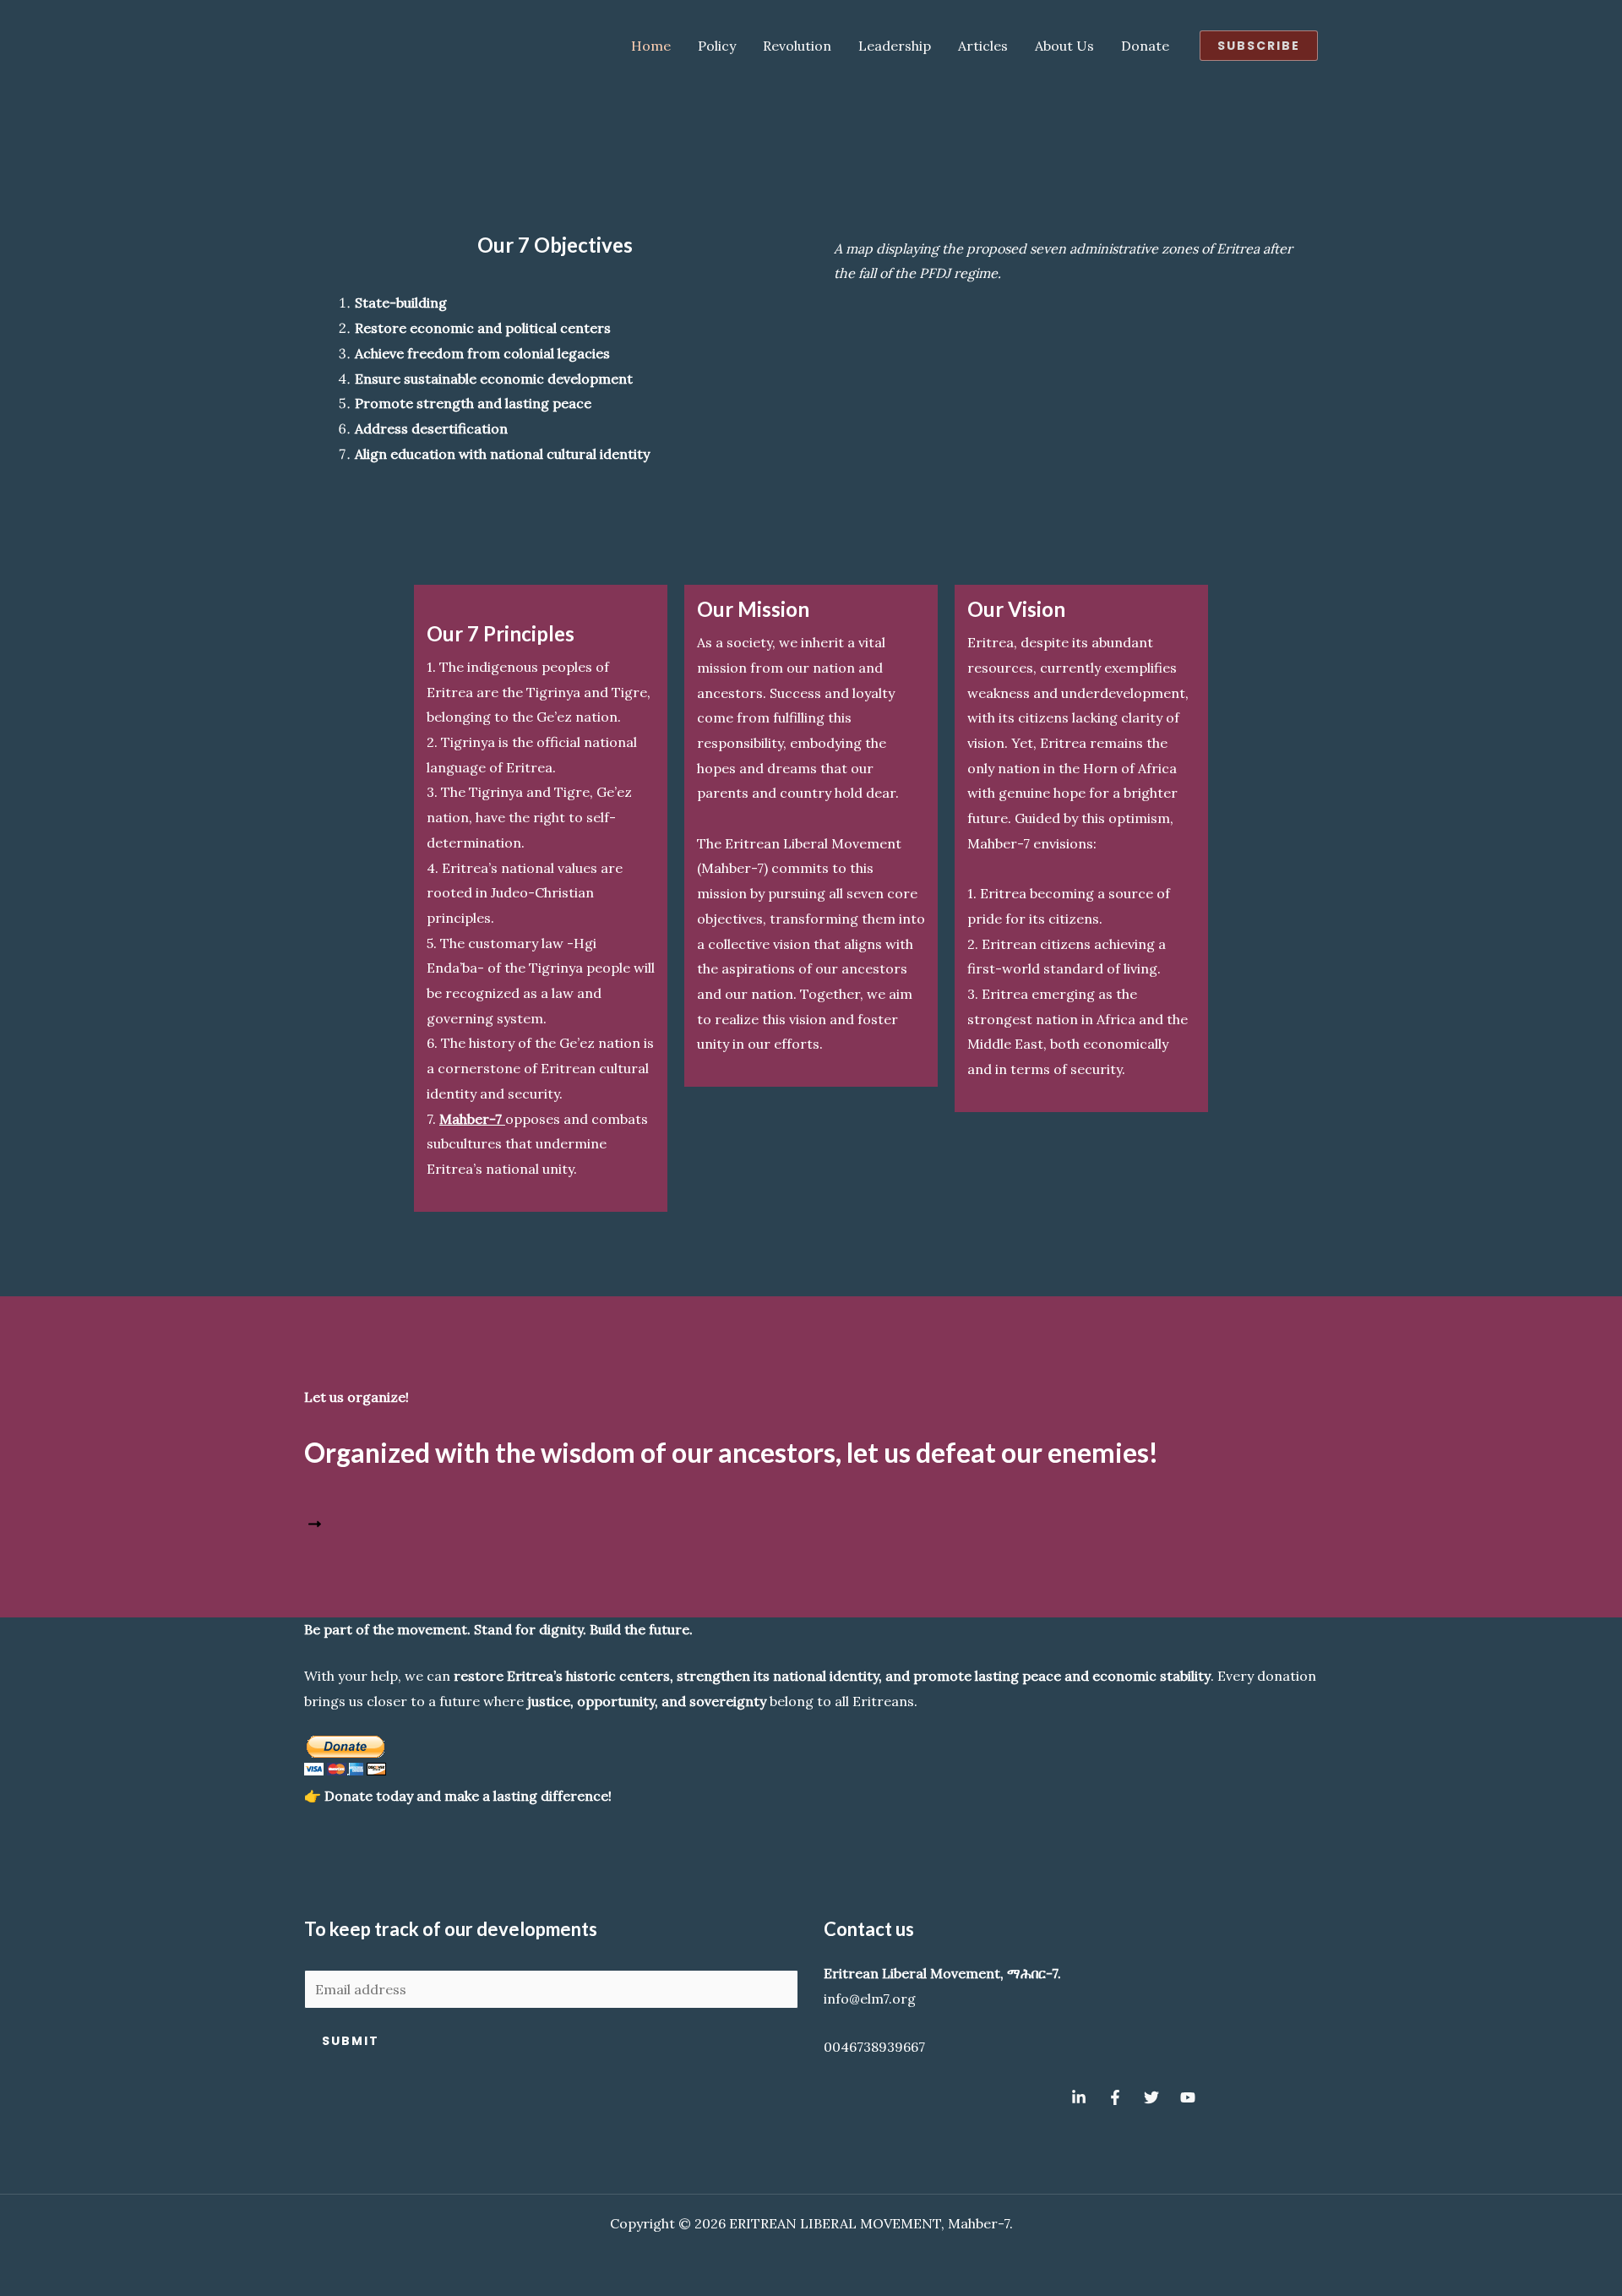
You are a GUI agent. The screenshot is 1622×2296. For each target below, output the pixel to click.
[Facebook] (1115, 2097)
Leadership (895, 46)
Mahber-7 (472, 1119)
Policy (717, 46)
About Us (1064, 46)
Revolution (797, 46)
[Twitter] (1151, 2097)
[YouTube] (1188, 2097)
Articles (983, 46)
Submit (351, 2041)
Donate (1145, 46)
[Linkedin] (1079, 2097)
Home (651, 46)
